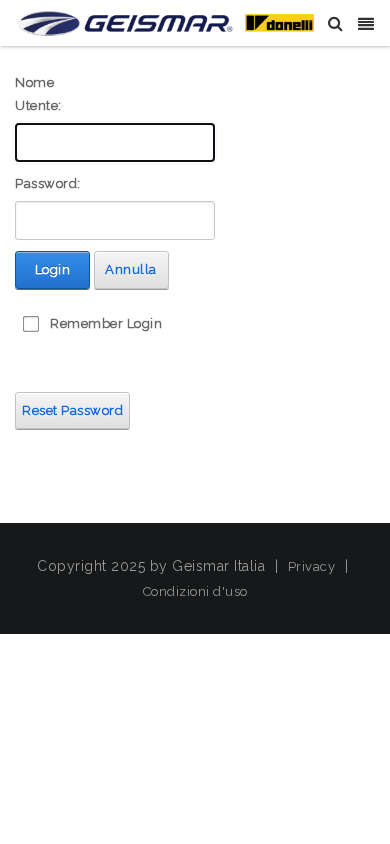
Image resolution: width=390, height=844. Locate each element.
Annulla (131, 269)
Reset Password (72, 410)
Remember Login (106, 323)
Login (53, 269)
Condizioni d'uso (195, 591)
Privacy (312, 566)
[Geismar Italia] (165, 22)
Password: (48, 183)
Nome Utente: (38, 94)
